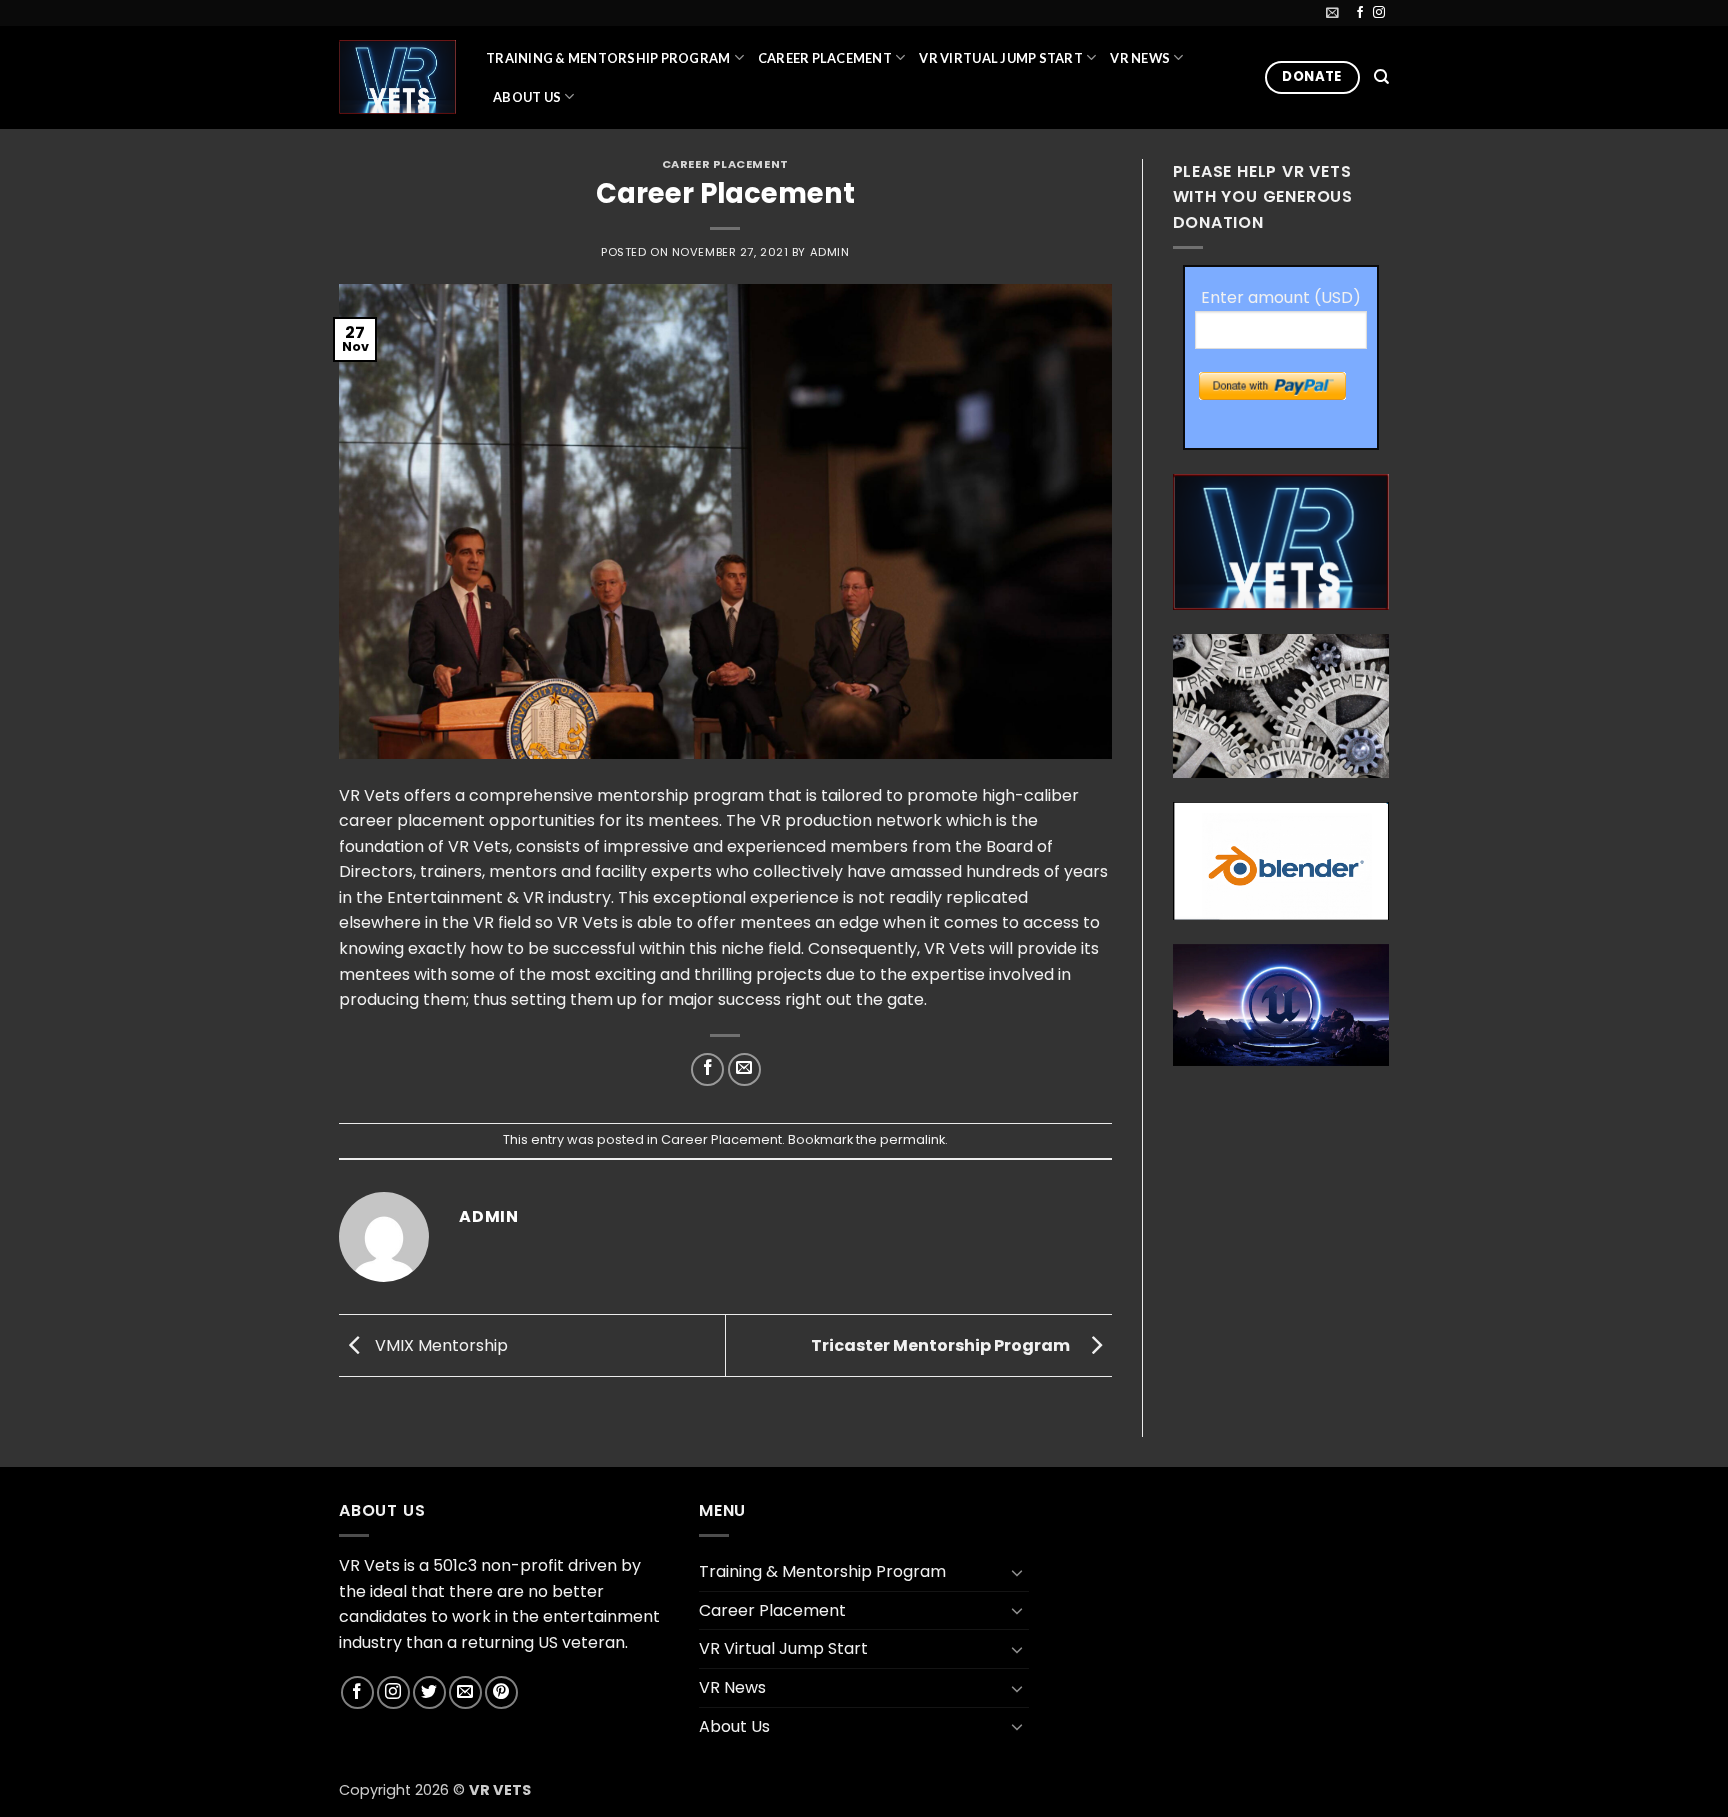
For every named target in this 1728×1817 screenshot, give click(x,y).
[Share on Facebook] (707, 1069)
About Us (527, 97)
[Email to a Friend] (744, 1069)
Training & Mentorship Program (608, 58)
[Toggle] (1017, 1572)
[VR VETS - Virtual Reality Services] (397, 76)
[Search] (1381, 77)
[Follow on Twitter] (429, 1692)
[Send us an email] (465, 1692)
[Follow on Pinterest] (501, 1692)
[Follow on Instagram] (1379, 13)
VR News (1140, 58)
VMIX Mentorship (439, 1344)
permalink (912, 1139)
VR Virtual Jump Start (1000, 58)
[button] (1332, 12)
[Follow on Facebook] (1360, 13)
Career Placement (825, 58)
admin (830, 252)
